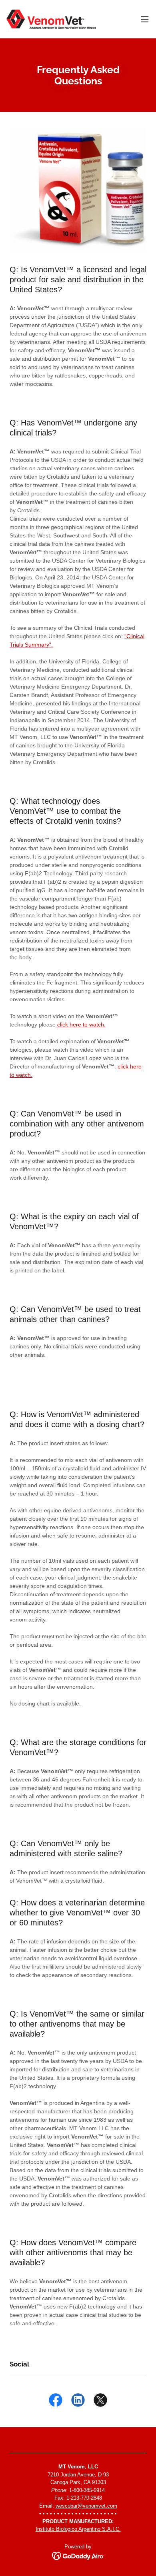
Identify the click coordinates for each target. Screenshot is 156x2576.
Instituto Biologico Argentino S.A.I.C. (78, 2529)
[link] (51, 19)
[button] (145, 19)
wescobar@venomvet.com (86, 2506)
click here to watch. (81, 1024)
